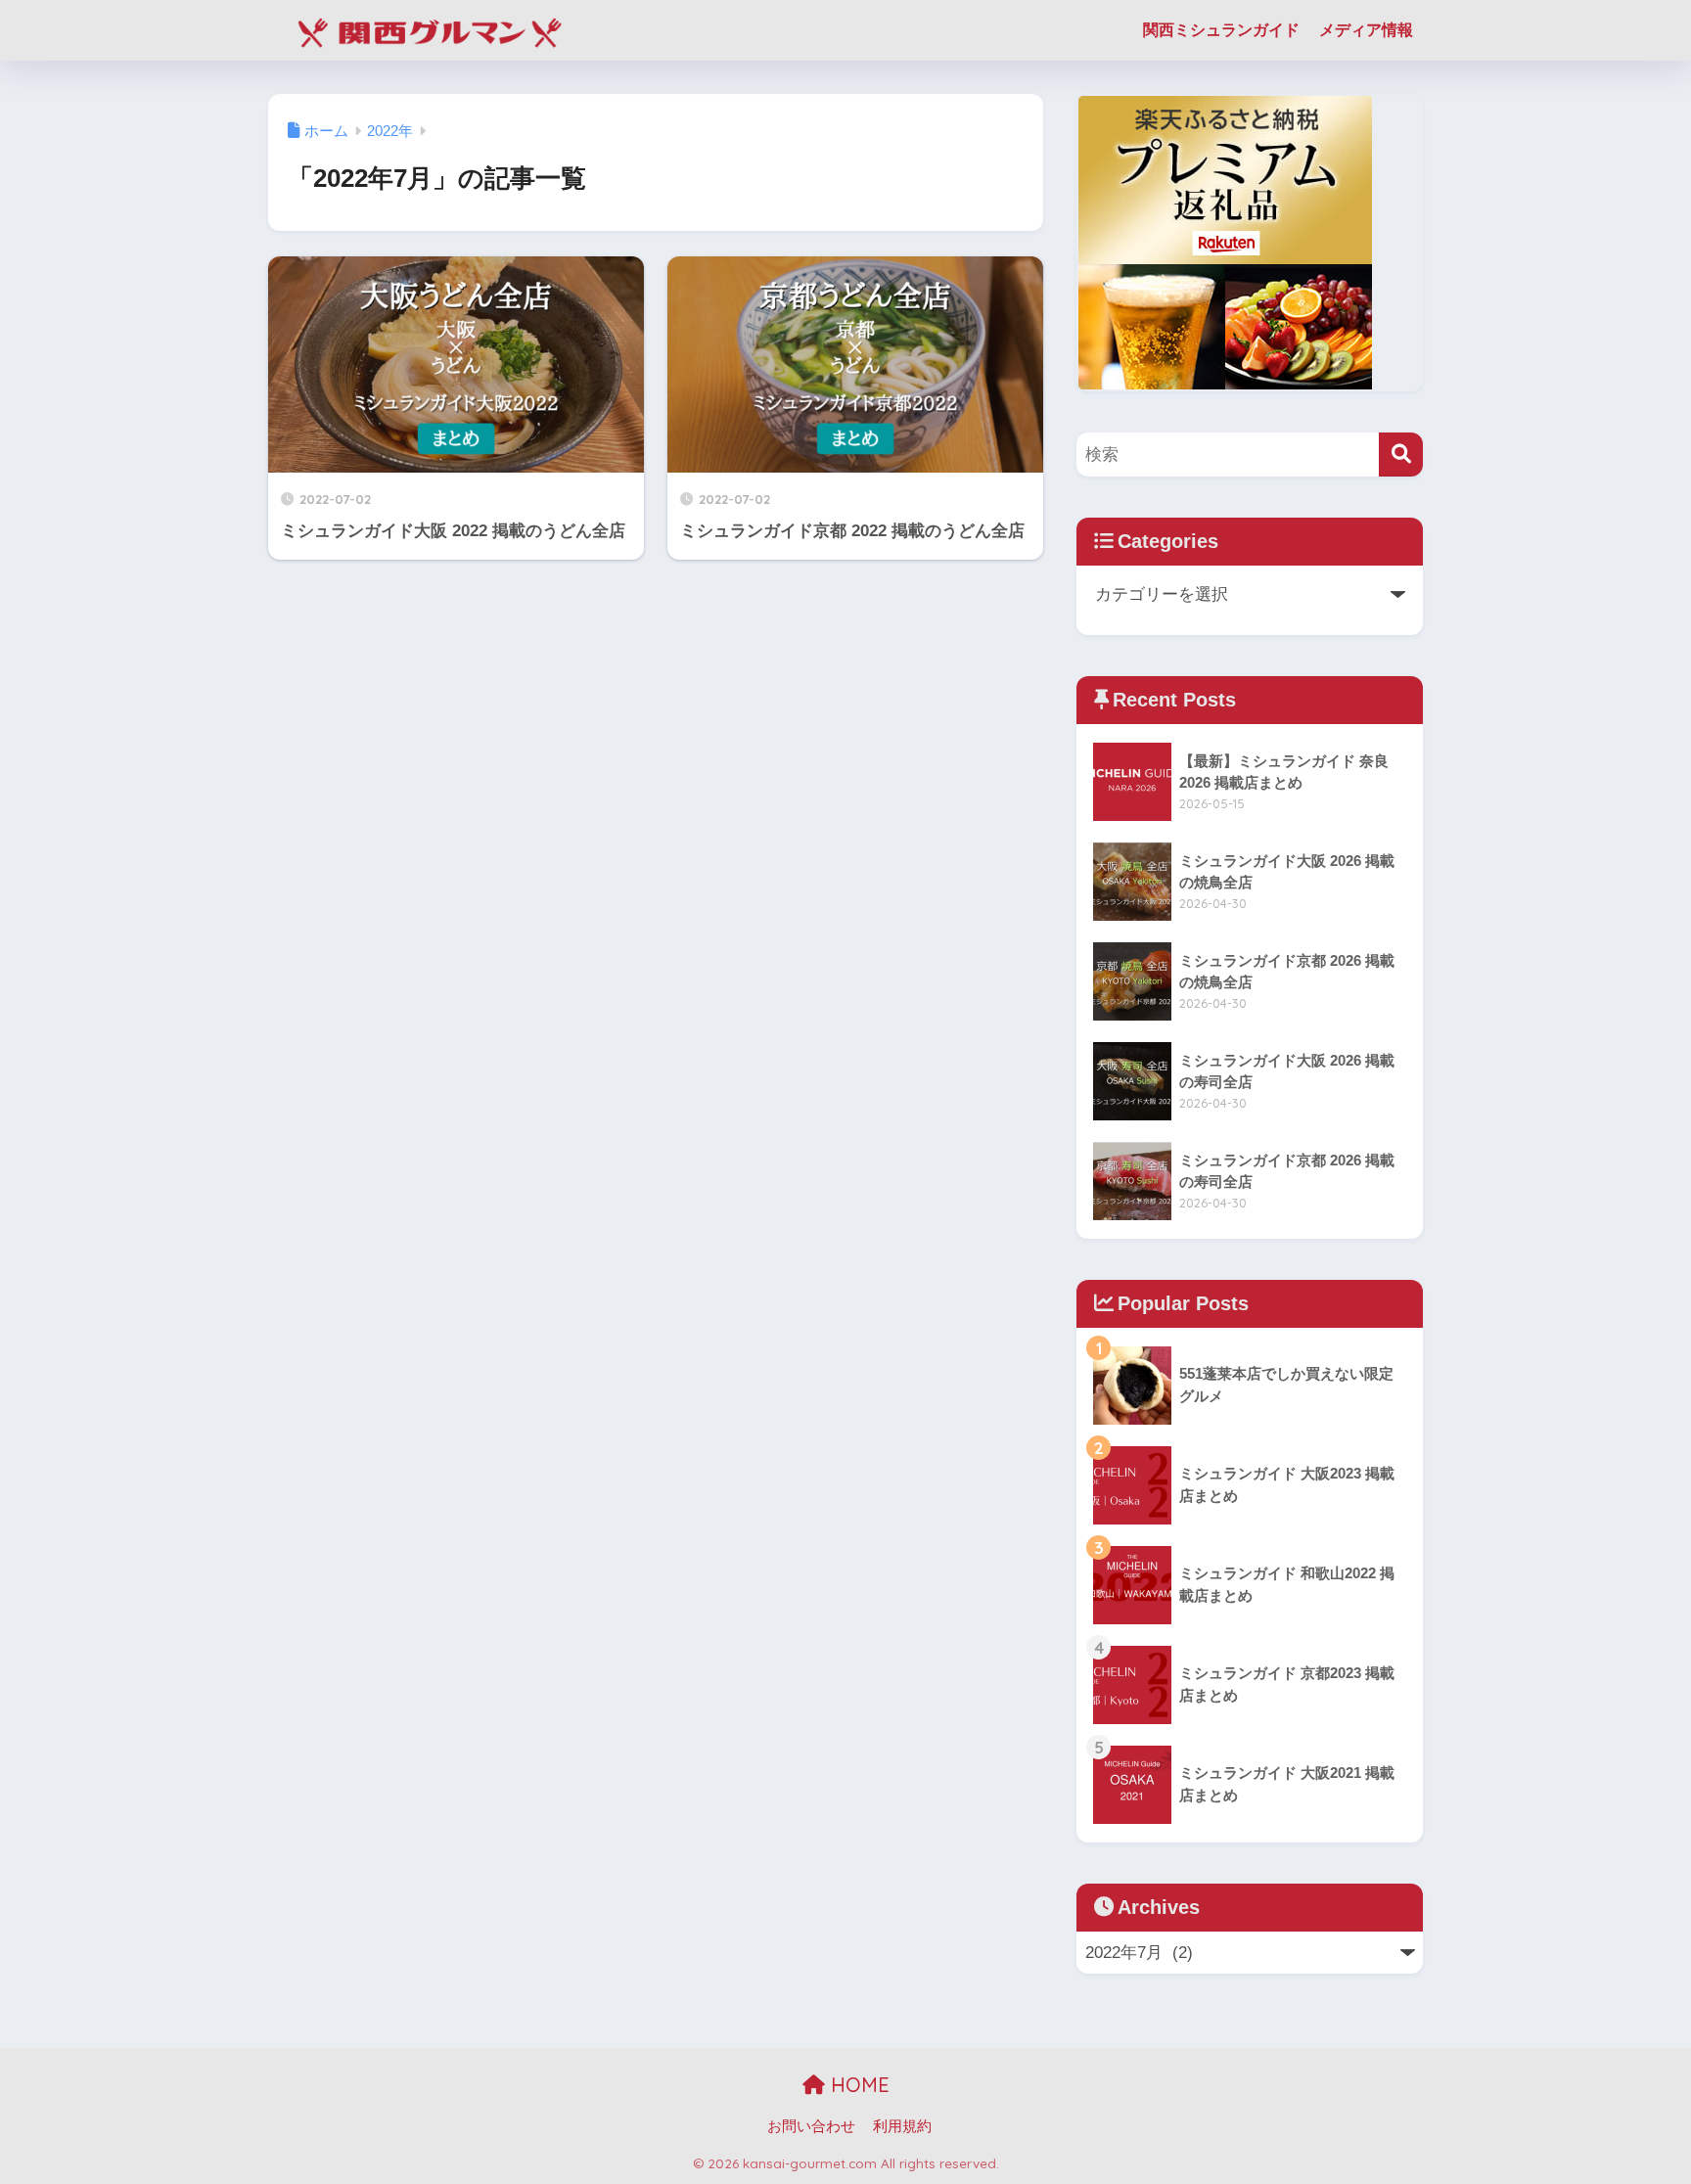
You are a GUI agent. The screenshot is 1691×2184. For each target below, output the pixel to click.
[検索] (1401, 455)
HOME (857, 2085)
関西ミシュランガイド (1221, 30)
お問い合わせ (811, 2126)
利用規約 (902, 2126)
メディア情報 (1366, 30)
